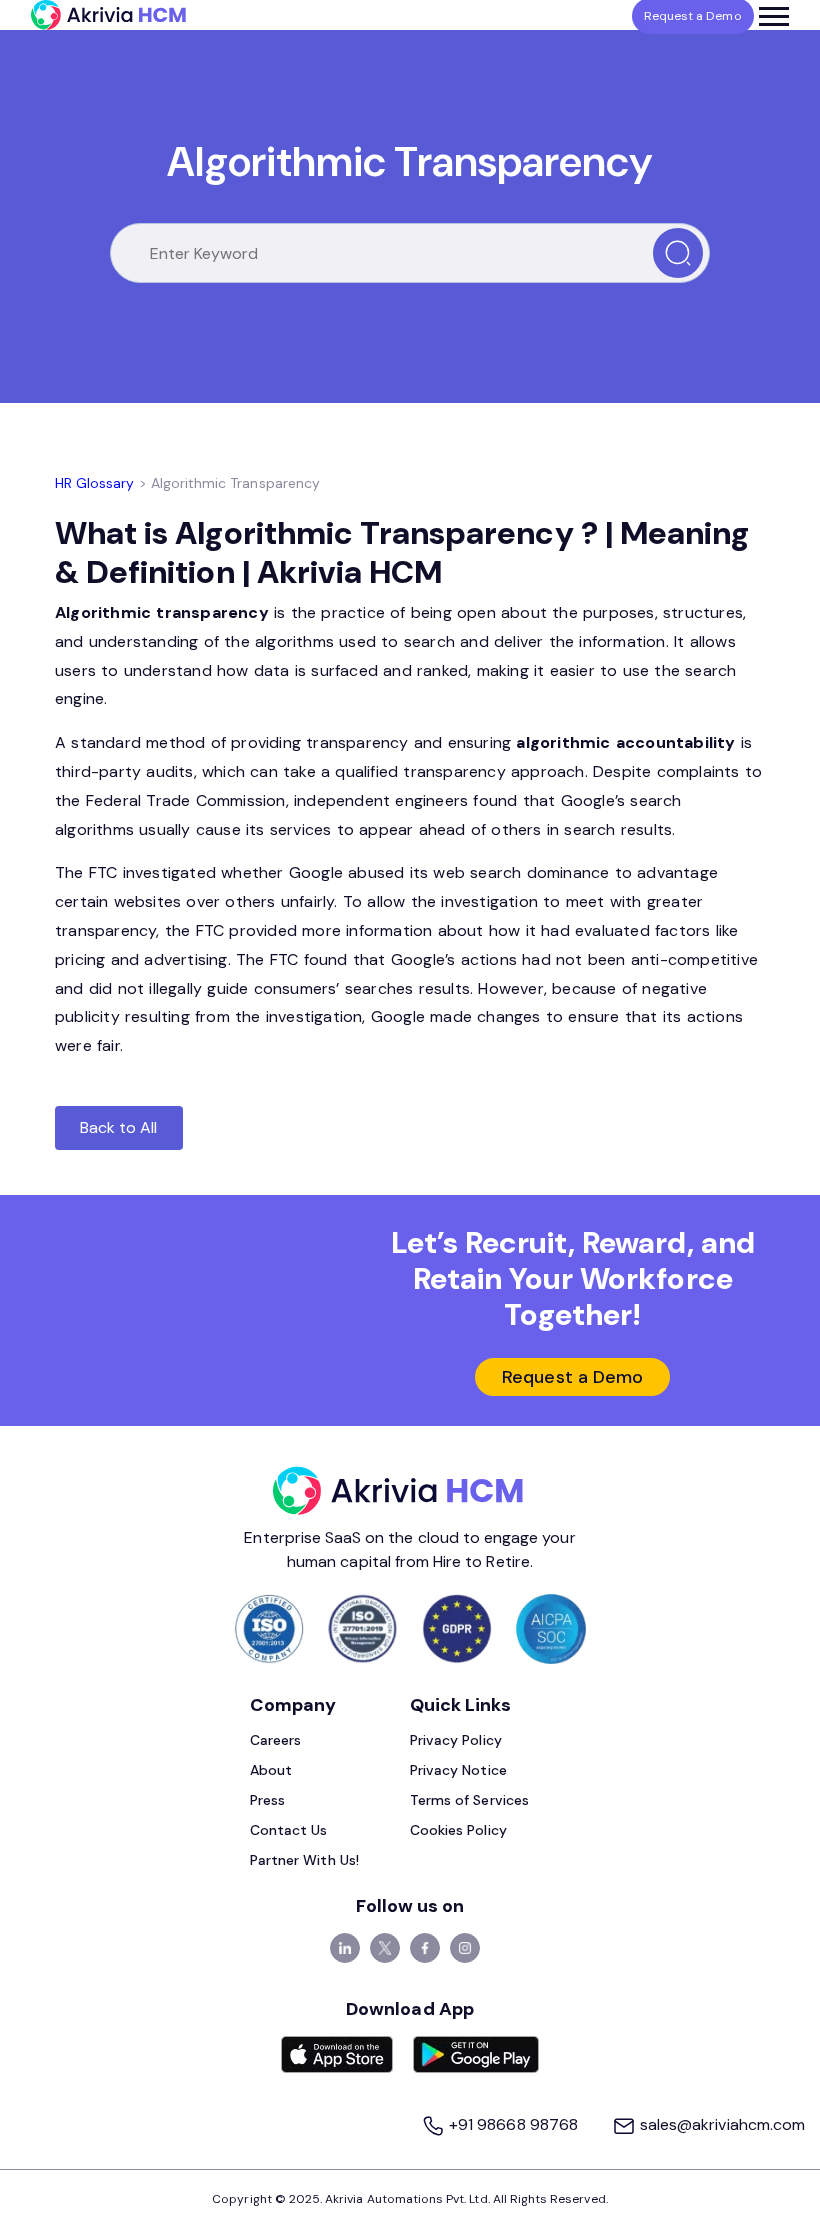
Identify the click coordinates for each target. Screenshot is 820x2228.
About (271, 1770)
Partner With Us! (304, 1860)
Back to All (119, 1127)
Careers (275, 1740)
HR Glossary (95, 483)
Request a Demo (572, 1377)
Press (267, 1800)
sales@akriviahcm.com (720, 2124)
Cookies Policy (458, 1830)
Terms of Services (469, 1800)
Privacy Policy (456, 1740)
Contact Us (289, 1830)
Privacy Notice (458, 1770)
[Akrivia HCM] (108, 15)
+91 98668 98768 (513, 2124)
